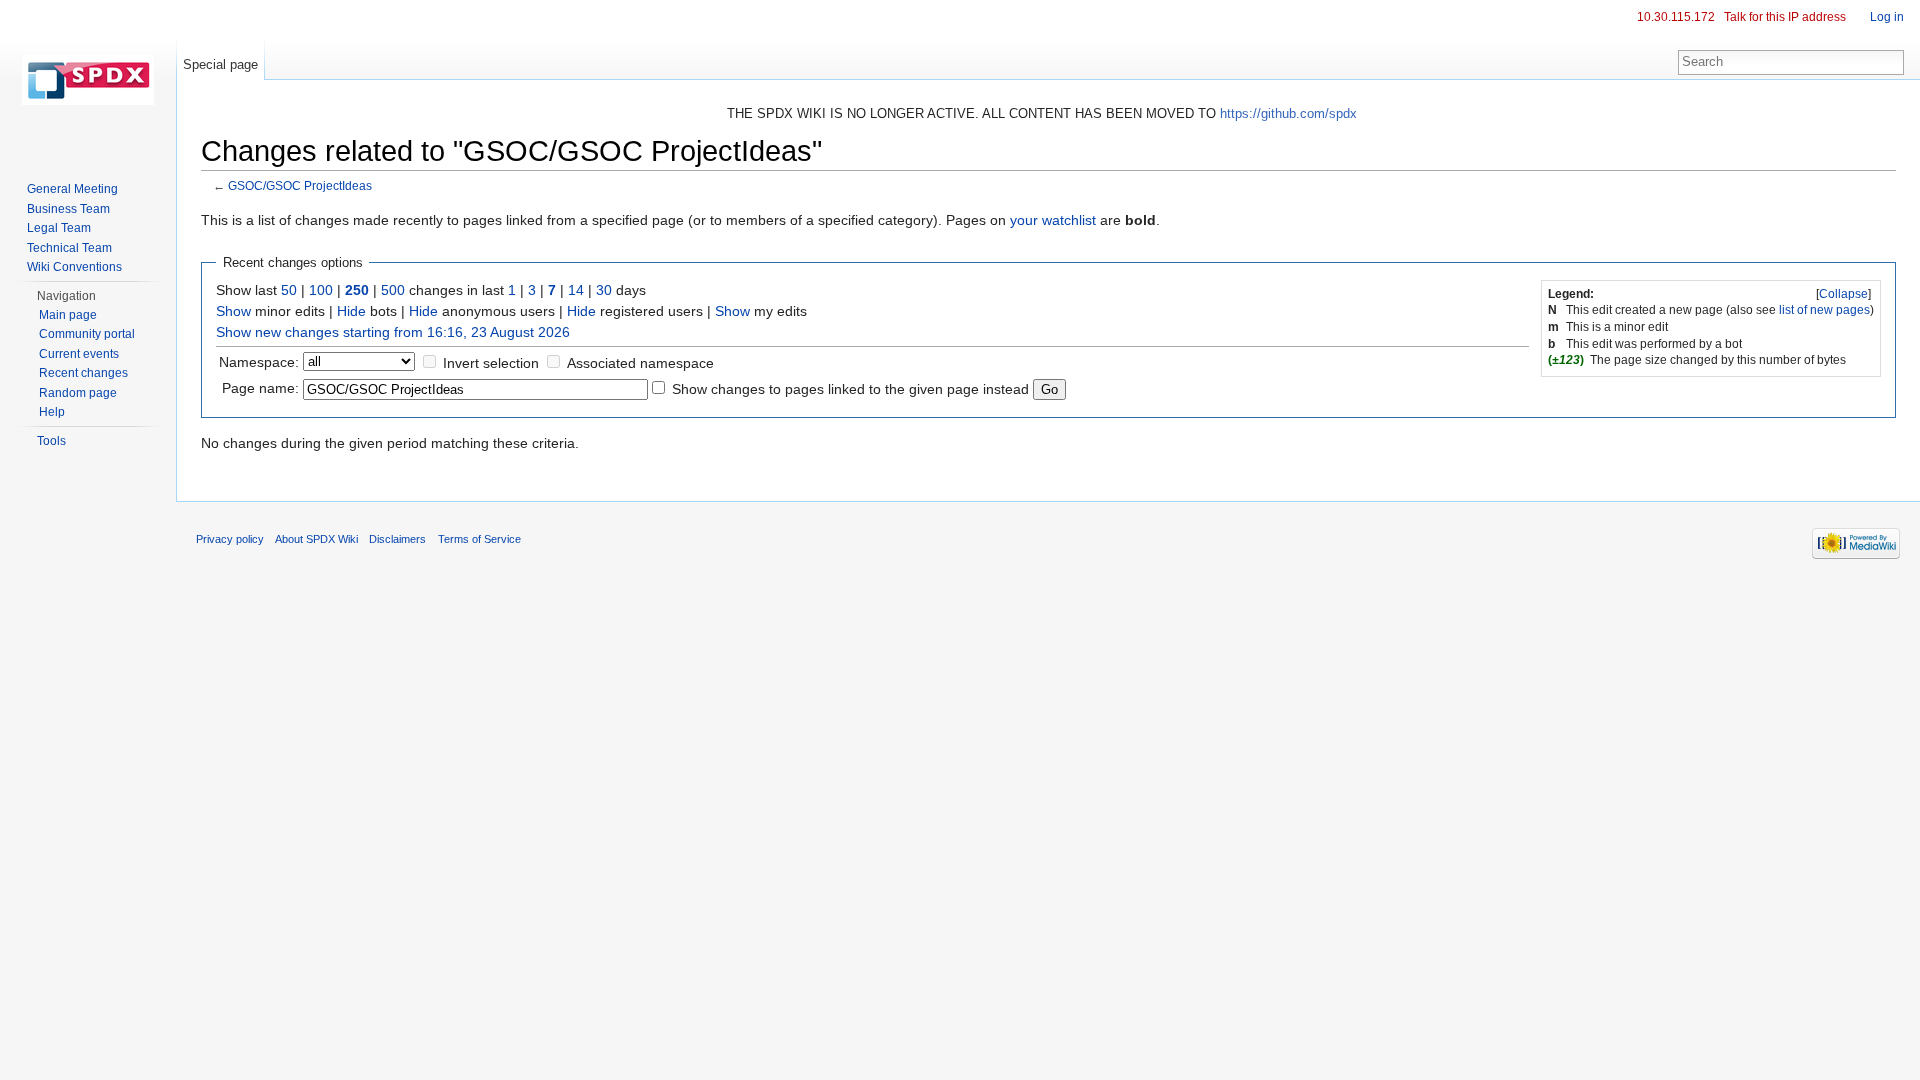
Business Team (68, 209)
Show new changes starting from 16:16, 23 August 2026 (393, 332)
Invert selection (491, 363)
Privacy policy (230, 539)
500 (393, 290)
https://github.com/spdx (1288, 113)
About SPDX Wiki (316, 539)
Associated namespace (640, 363)
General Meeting (72, 189)
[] (1843, 294)
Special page (220, 64)
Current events (79, 354)
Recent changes (83, 373)
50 (289, 290)
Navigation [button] (66, 296)
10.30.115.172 (1676, 17)
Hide (351, 311)
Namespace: (259, 362)
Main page (68, 315)
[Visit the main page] (88, 80)
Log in (1887, 17)
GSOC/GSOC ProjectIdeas (300, 185)
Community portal (87, 334)
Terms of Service (479, 539)
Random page (78, 393)
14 (576, 290)
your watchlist (1053, 220)
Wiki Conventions (74, 267)
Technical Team (69, 248)
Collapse (1843, 294)
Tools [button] (51, 441)
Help (52, 412)
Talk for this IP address (1785, 17)
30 (604, 290)
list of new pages (1824, 310)
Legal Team (59, 228)
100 (321, 290)
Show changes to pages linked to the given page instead (850, 389)
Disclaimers (397, 539)
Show (233, 311)
